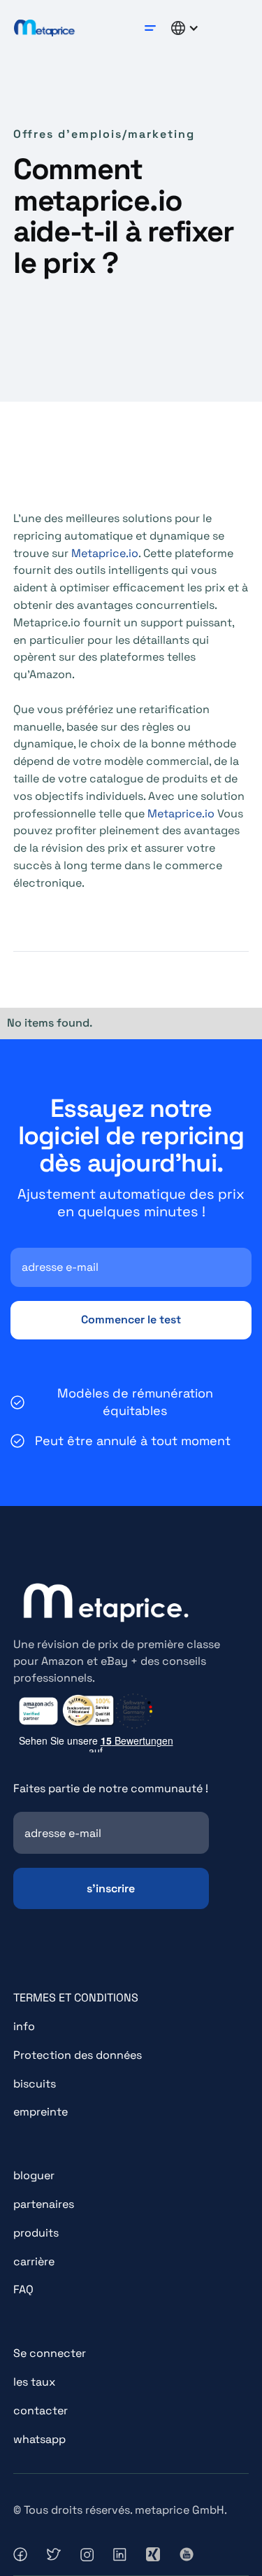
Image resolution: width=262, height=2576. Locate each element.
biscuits (35, 2084)
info (24, 2026)
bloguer (34, 2175)
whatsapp (39, 2439)
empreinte (41, 2112)
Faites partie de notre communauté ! (111, 1788)
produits (36, 2233)
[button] (150, 28)
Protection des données (78, 2055)
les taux (34, 2382)
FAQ (23, 2289)
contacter (41, 2410)
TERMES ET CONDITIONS (76, 1998)
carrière (34, 2261)
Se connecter (50, 2353)
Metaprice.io (105, 553)
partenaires (44, 2204)
